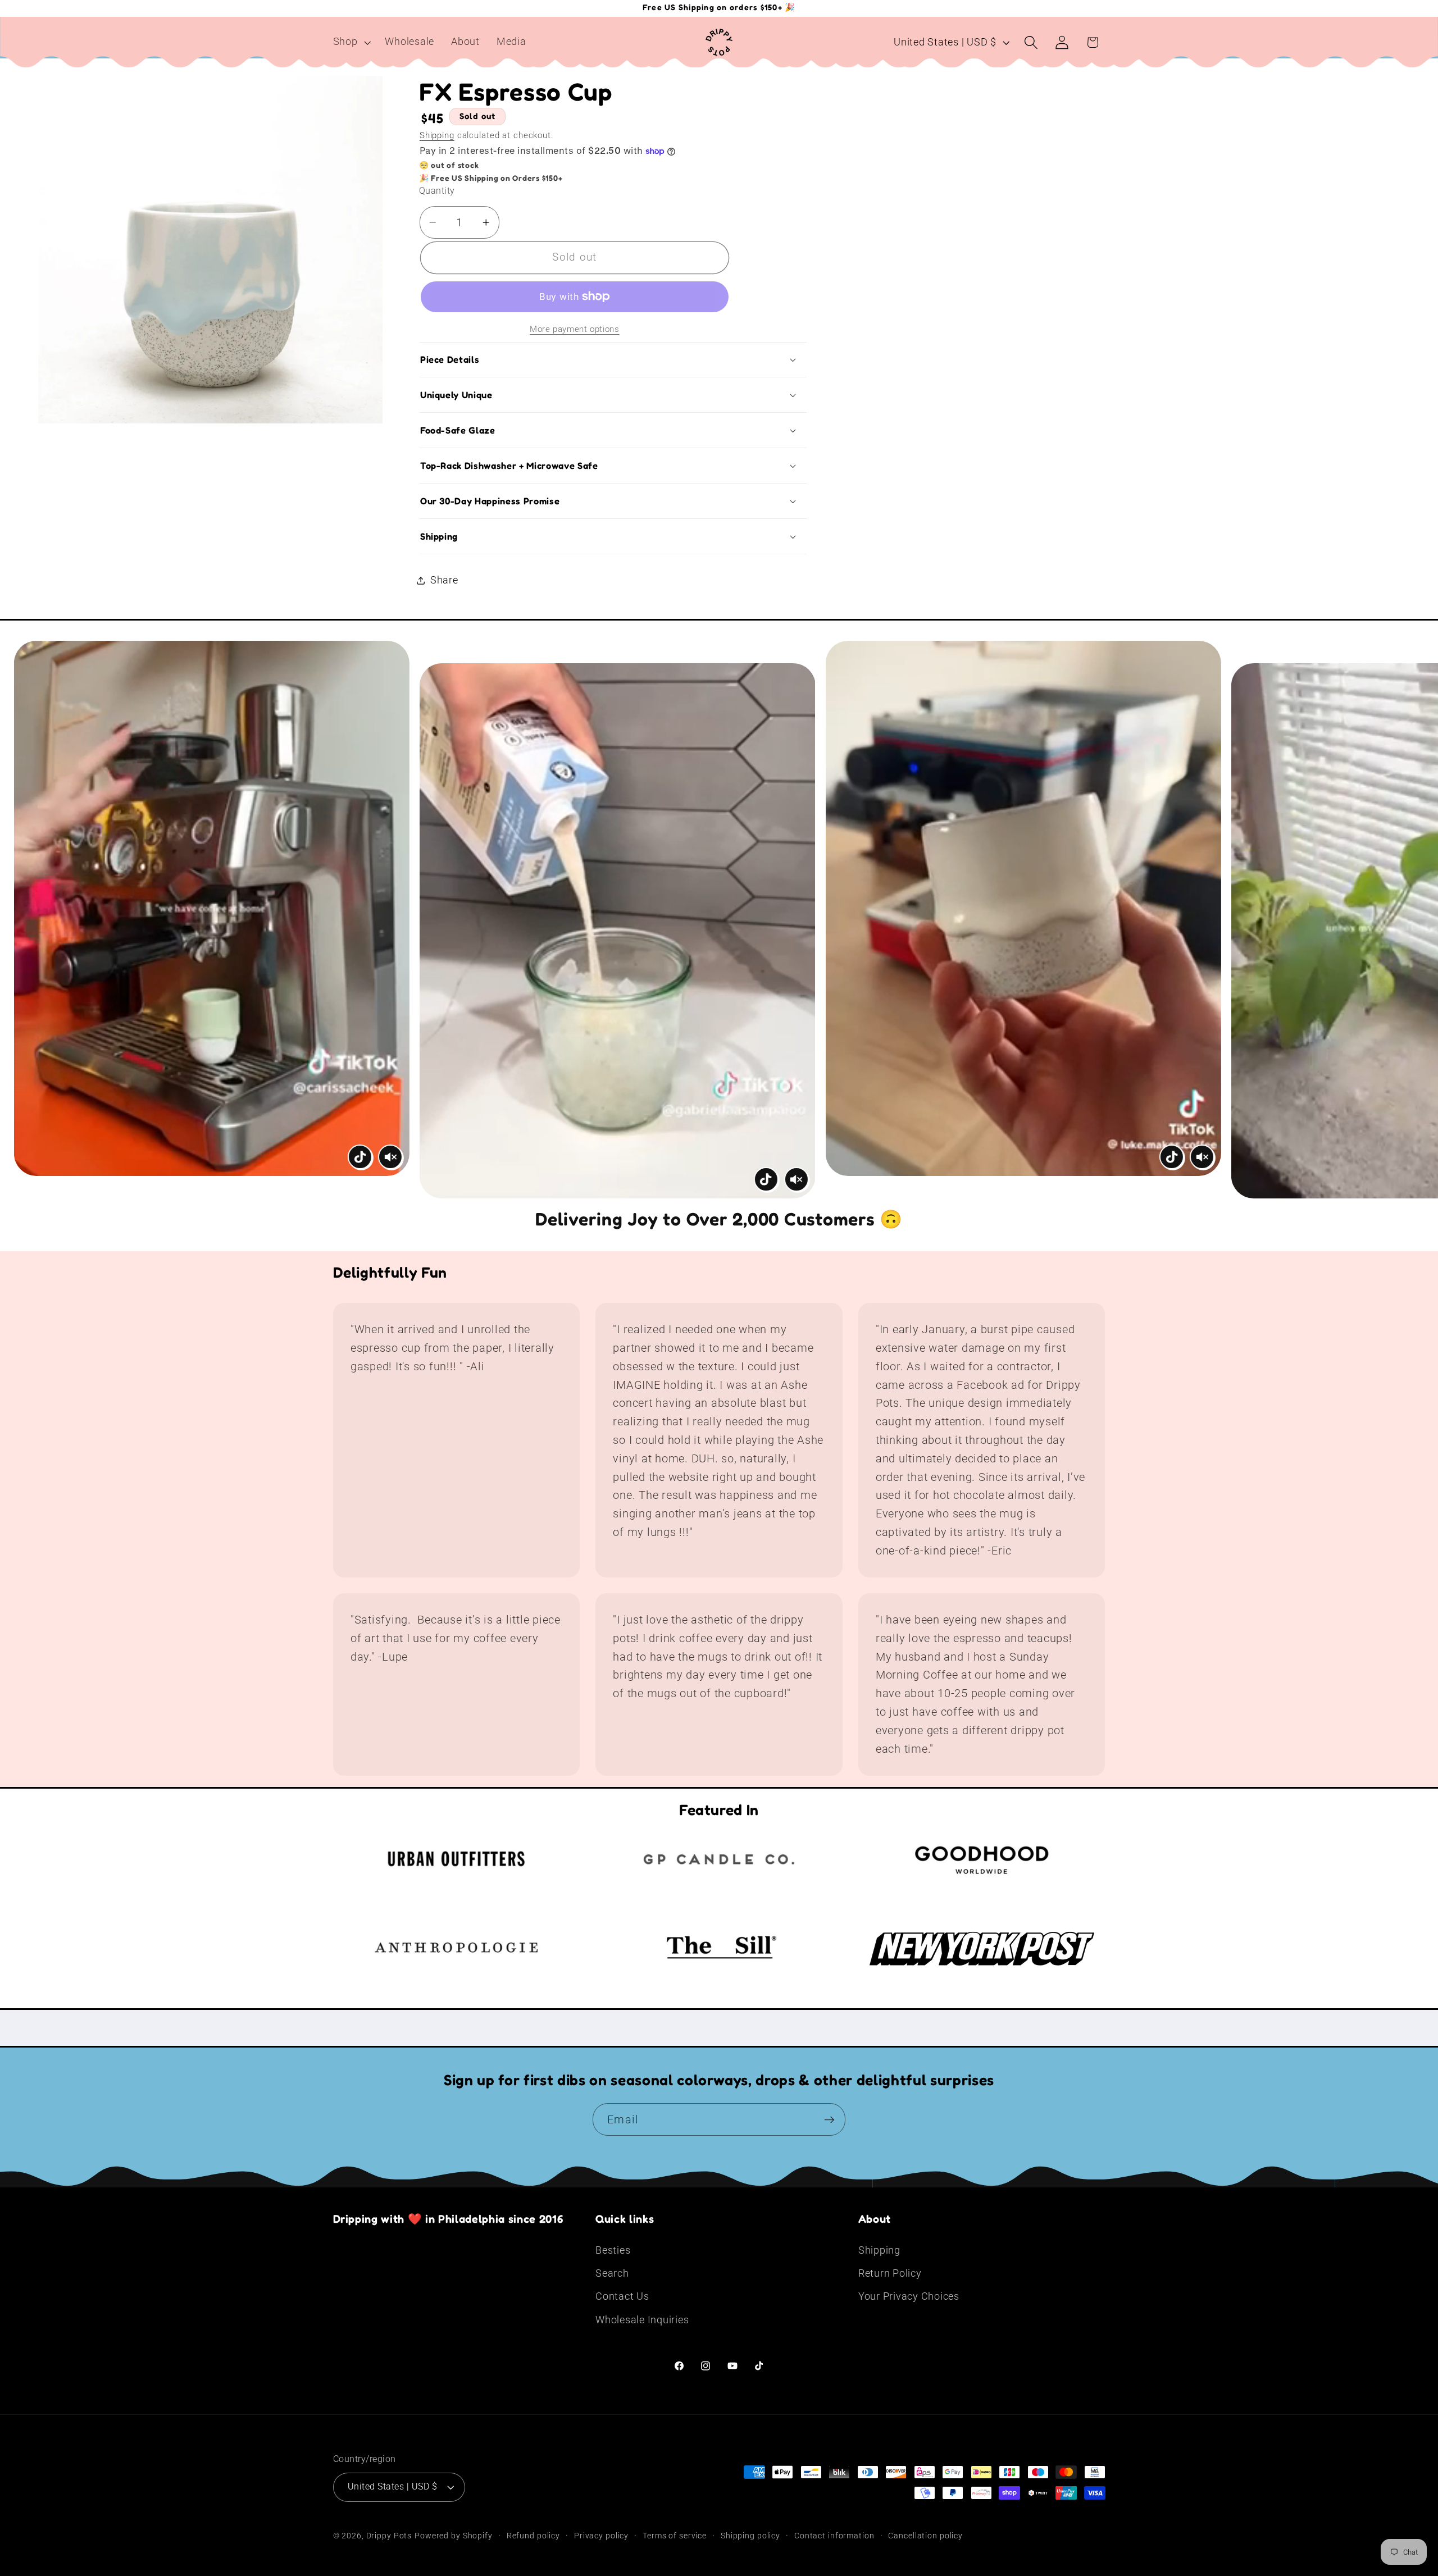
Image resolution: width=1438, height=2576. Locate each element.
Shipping (437, 135)
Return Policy (890, 2273)
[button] (351, 42)
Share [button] (444, 580)
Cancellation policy (925, 2536)
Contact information (834, 2536)
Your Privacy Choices (909, 2296)
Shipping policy (750, 2536)
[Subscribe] (829, 2119)
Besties (613, 2250)
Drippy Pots (389, 2536)
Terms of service (675, 2536)
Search (612, 2273)
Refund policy (533, 2536)
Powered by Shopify (454, 2536)
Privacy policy (601, 2536)
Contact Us (622, 2296)
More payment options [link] (575, 329)
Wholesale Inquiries (642, 2320)
